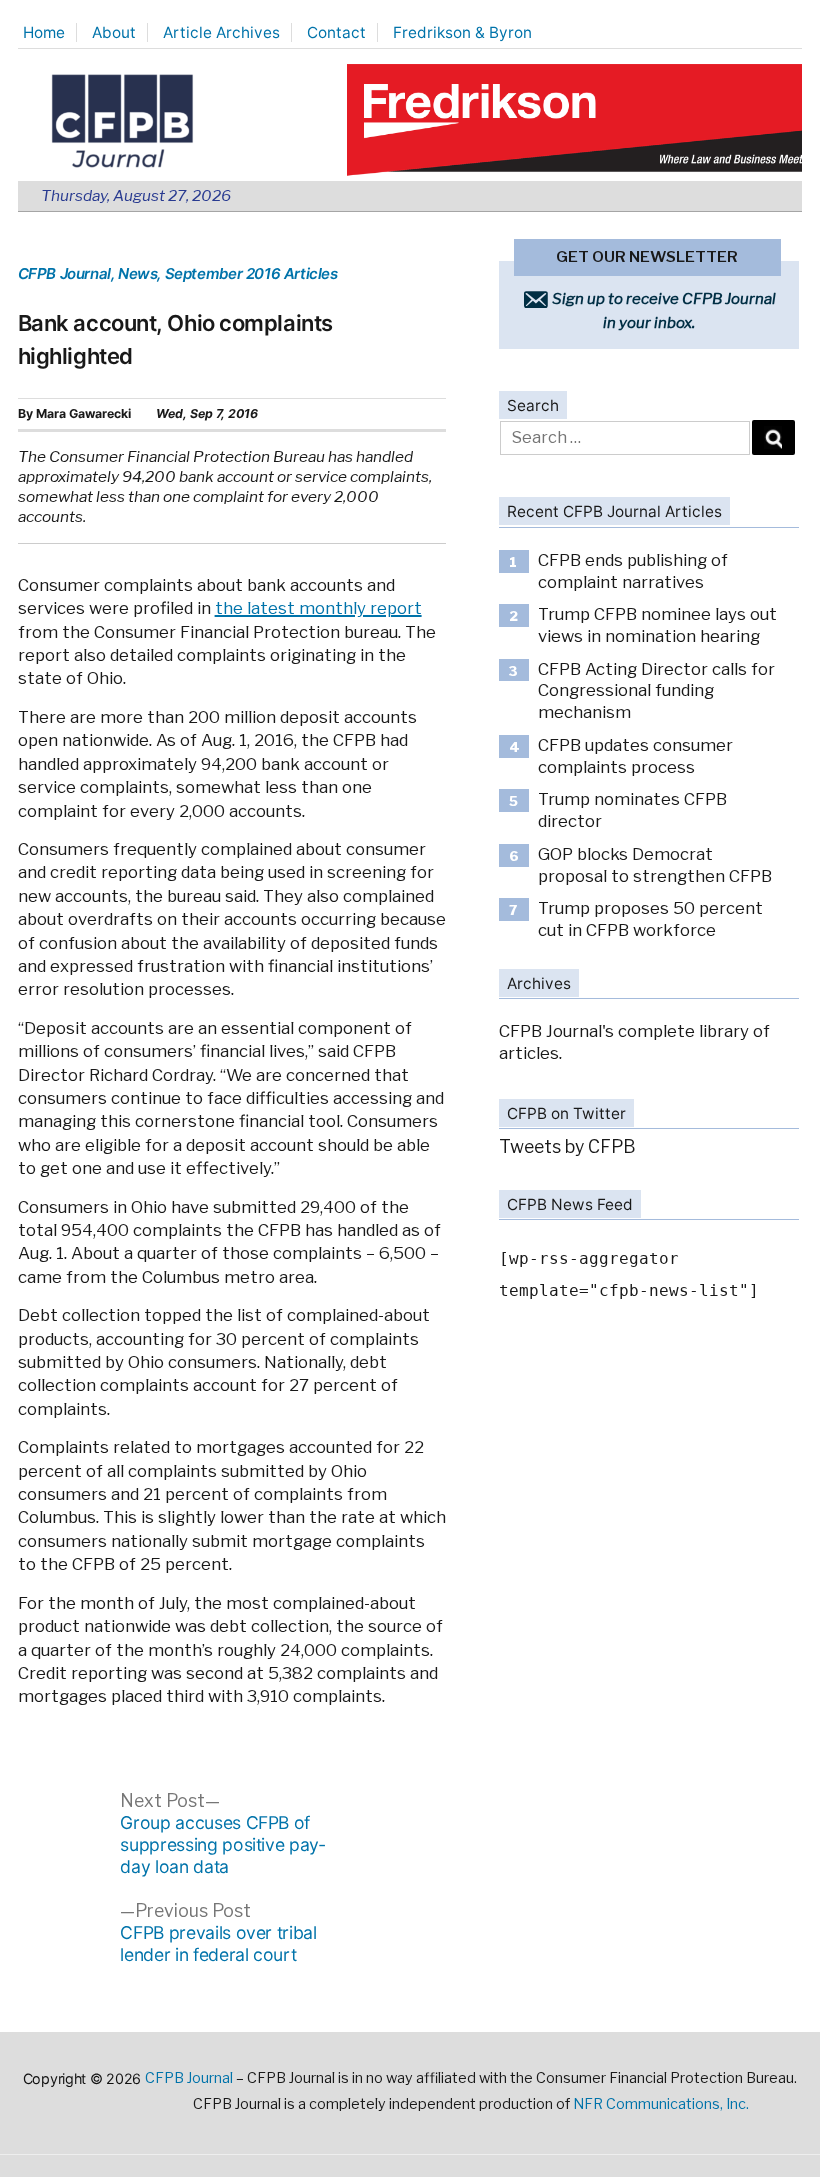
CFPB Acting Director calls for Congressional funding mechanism (656, 690)
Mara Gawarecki (83, 413)
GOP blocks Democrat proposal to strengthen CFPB (655, 865)
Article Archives (221, 32)
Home (44, 32)
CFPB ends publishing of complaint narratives (633, 571)
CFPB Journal (64, 273)
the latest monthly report (318, 608)
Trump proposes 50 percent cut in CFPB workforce (650, 919)
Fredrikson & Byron (462, 32)
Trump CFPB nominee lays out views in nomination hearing (657, 625)
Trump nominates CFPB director (632, 810)
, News (134, 273)
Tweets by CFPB (567, 1146)
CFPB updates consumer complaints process (635, 756)
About (114, 32)
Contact (336, 32)
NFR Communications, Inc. (661, 2104)
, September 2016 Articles (247, 273)
